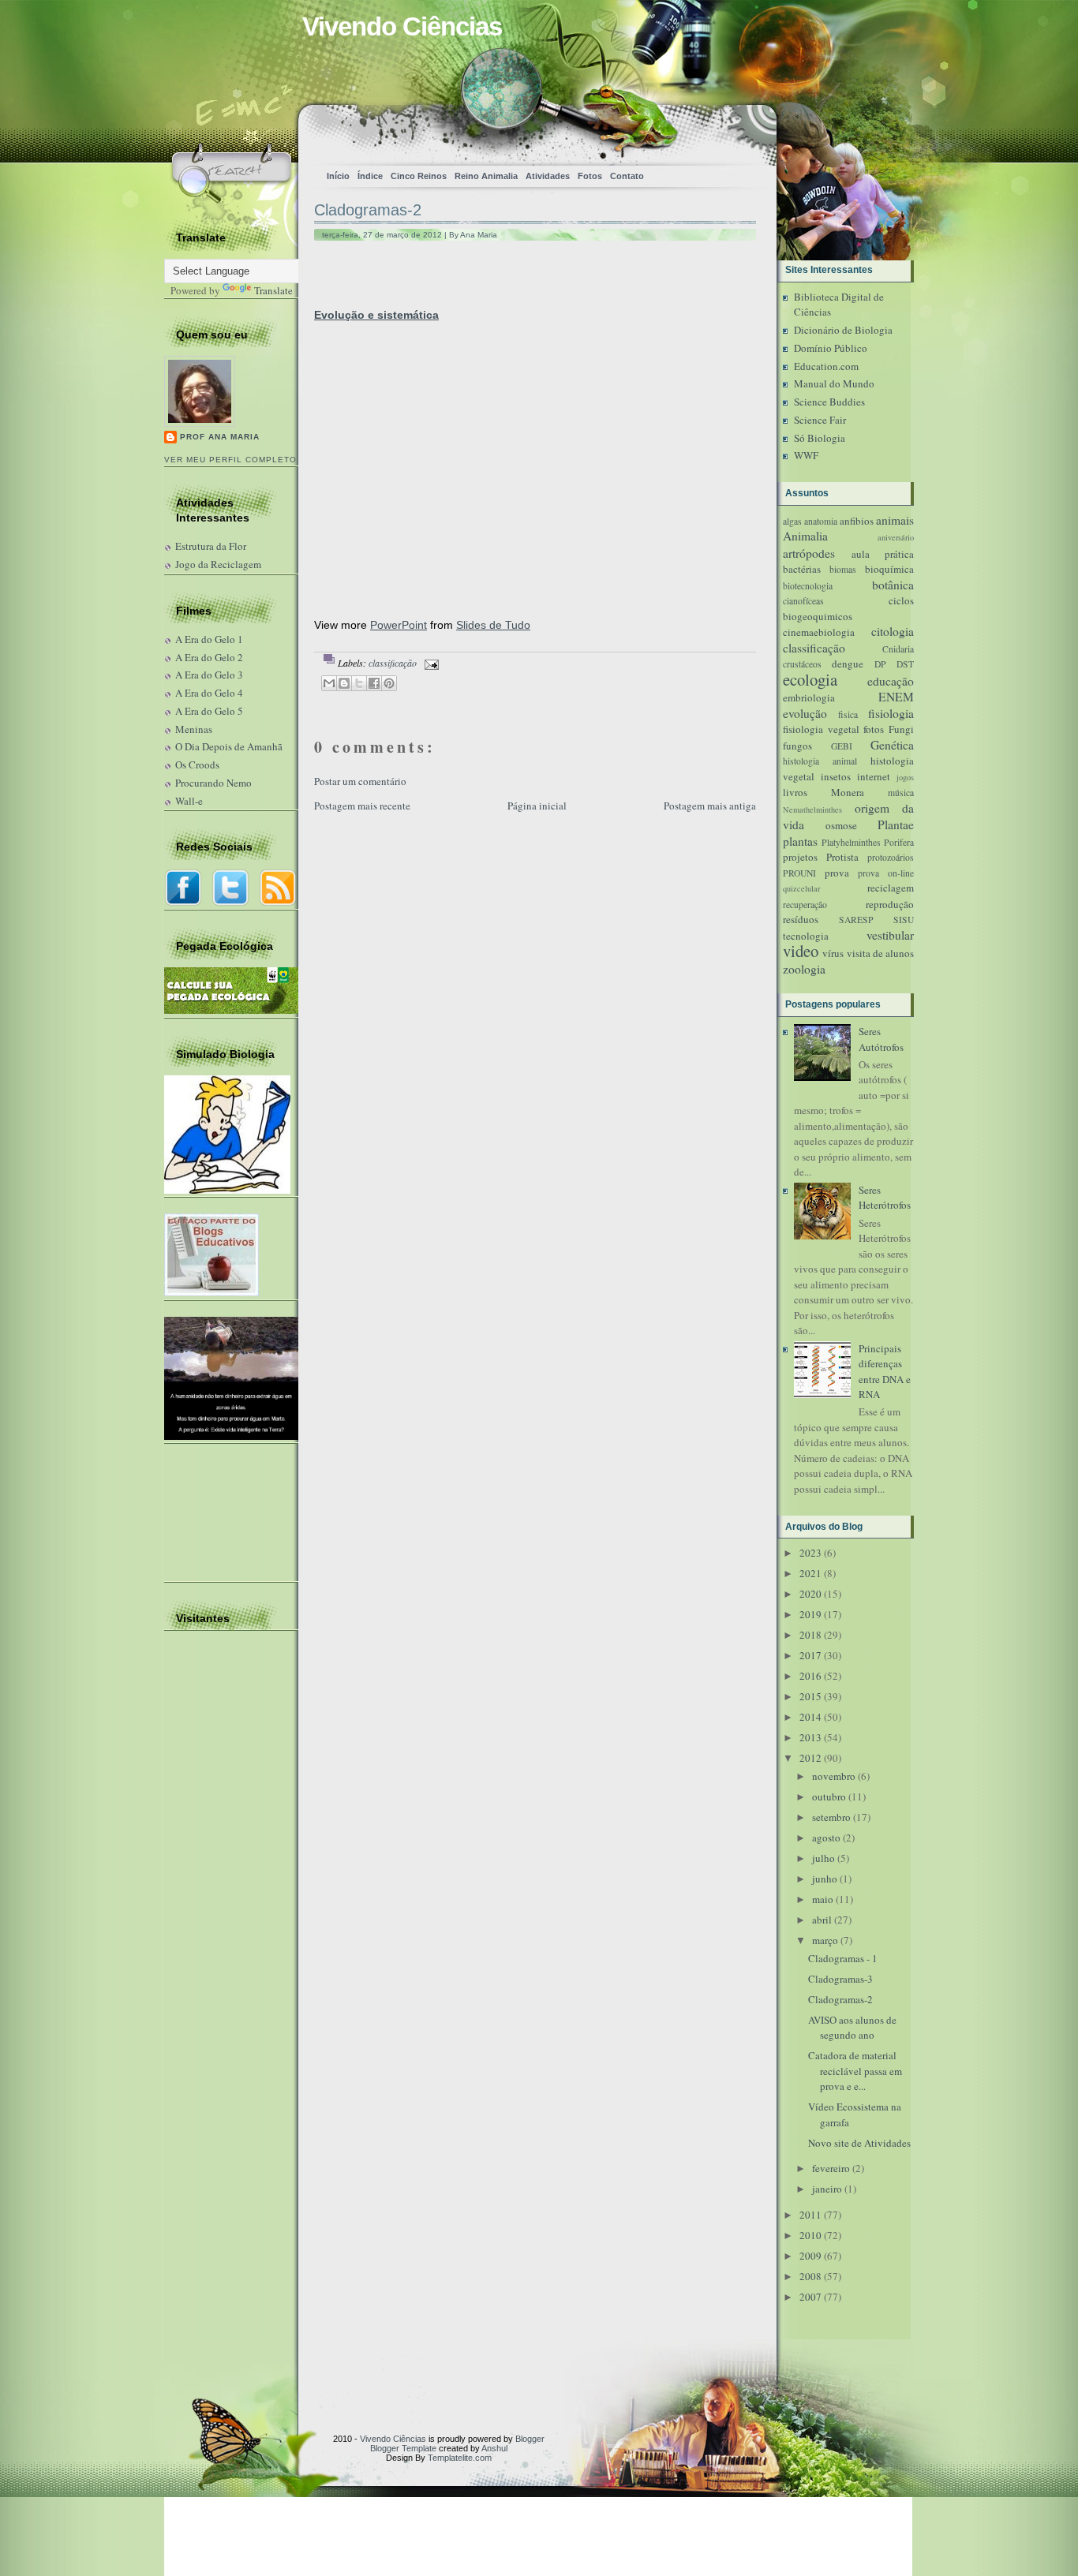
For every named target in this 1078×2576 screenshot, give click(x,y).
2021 (810, 1573)
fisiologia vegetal (821, 729)
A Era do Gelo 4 (209, 693)
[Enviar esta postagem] (429, 663)
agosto (826, 1838)
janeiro (827, 2189)
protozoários (891, 857)
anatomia (821, 521)
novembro (834, 1776)
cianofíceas (803, 601)
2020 (810, 1594)
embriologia (809, 697)
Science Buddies (829, 402)
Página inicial (537, 806)
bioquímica (889, 569)
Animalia (805, 536)
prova (837, 873)
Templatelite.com (460, 2458)
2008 (810, 2276)
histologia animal (820, 761)
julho (823, 1858)
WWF (806, 455)
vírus (833, 953)
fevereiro (831, 2168)
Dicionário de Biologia (843, 330)
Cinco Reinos (419, 176)
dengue (848, 664)
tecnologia (806, 936)
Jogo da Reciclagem (218, 564)
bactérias (802, 569)
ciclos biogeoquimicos (848, 608)
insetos (836, 776)
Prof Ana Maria (220, 437)
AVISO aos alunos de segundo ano (852, 2028)
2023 (810, 1553)
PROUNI (799, 873)
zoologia (804, 969)
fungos (797, 746)
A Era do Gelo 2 (209, 657)
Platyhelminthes (851, 842)
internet (874, 776)
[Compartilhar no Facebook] (374, 683)
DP (880, 664)
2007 (810, 2297)
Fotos (590, 176)
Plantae (896, 824)
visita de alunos (881, 953)
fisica (848, 714)
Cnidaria (898, 649)
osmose (841, 825)
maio (823, 1899)
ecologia (810, 679)
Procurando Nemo (213, 783)
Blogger (530, 2439)
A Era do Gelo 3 (209, 675)
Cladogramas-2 (368, 210)
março (825, 1940)
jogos (905, 777)
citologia (893, 631)
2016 (810, 1676)
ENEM (896, 697)
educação (891, 681)
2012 (810, 1758)
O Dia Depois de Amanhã (229, 746)
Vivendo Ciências (402, 26)
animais (895, 520)
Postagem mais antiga (710, 806)
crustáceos (802, 664)
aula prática (883, 554)
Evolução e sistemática (376, 315)
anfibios (857, 521)
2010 (810, 2235)
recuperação (805, 905)
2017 (810, 1655)
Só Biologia (820, 438)
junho (825, 1879)
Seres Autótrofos (881, 1039)
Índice (370, 176)
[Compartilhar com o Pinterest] (389, 683)
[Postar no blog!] (344, 683)
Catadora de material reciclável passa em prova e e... (855, 2071)
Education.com (826, 366)
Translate (273, 290)
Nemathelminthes (812, 809)
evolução (805, 713)
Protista (842, 857)
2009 (810, 2256)
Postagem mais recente (362, 806)
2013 (810, 1737)
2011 (810, 2215)
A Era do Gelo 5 (209, 711)
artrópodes (809, 553)
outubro (829, 1796)
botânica (893, 585)
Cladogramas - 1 (843, 1958)
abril (822, 1920)
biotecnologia (808, 586)
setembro (831, 1817)
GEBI (842, 746)
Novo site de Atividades (859, 2143)
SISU (904, 920)
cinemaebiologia (819, 632)
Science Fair (820, 420)
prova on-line (886, 873)
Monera (848, 792)
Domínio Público (831, 348)
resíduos (801, 919)
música (901, 793)
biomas (843, 569)
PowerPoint (399, 625)
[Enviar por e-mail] (329, 683)
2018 (810, 1635)
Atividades (548, 176)
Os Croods (197, 765)
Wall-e (189, 801)
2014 (810, 1717)
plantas (800, 841)
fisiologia (891, 713)
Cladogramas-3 (840, 1979)
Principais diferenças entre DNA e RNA (885, 1372)
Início (338, 176)
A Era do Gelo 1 (209, 639)
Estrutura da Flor (211, 546)
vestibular (890, 935)
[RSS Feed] (711, 131)
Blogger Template (403, 2448)
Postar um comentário (360, 781)
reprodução (890, 904)
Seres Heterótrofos (885, 1198)
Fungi (901, 729)
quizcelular (801, 888)
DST (905, 664)
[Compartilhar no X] (359, 683)
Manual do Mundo (834, 383)
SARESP (856, 920)
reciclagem (891, 888)
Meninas (194, 729)
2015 (810, 1696)
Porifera (899, 842)
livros (795, 792)
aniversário (896, 537)
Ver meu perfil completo (230, 460)
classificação (393, 663)
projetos (800, 857)
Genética (892, 745)
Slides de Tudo (493, 625)
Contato (627, 176)
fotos (874, 729)
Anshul (494, 2448)
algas (792, 521)
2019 (810, 1614)
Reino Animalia (486, 176)
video (801, 951)
